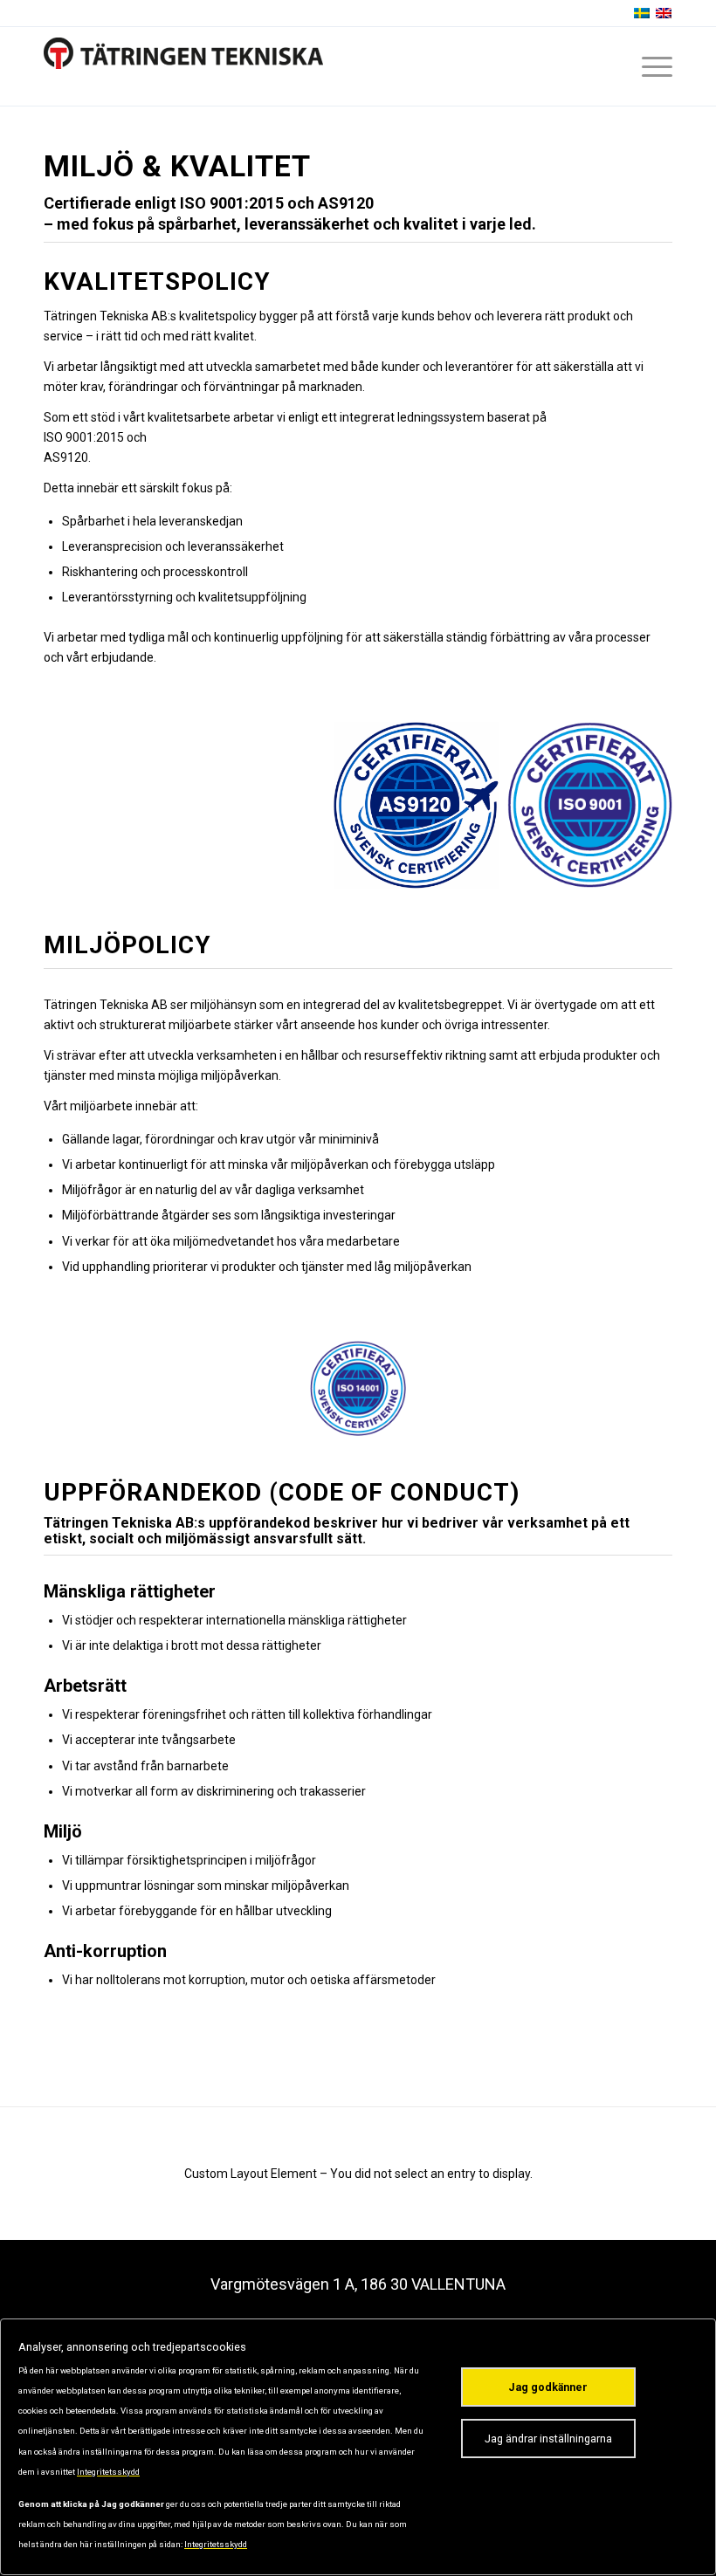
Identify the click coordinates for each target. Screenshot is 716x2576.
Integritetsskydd (108, 2472)
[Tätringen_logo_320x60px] (183, 66)
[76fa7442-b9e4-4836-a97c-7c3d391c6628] (416, 805)
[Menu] (648, 66)
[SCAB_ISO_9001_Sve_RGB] (590, 804)
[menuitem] (648, 66)
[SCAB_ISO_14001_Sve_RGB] (358, 1388)
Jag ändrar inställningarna (548, 2439)
